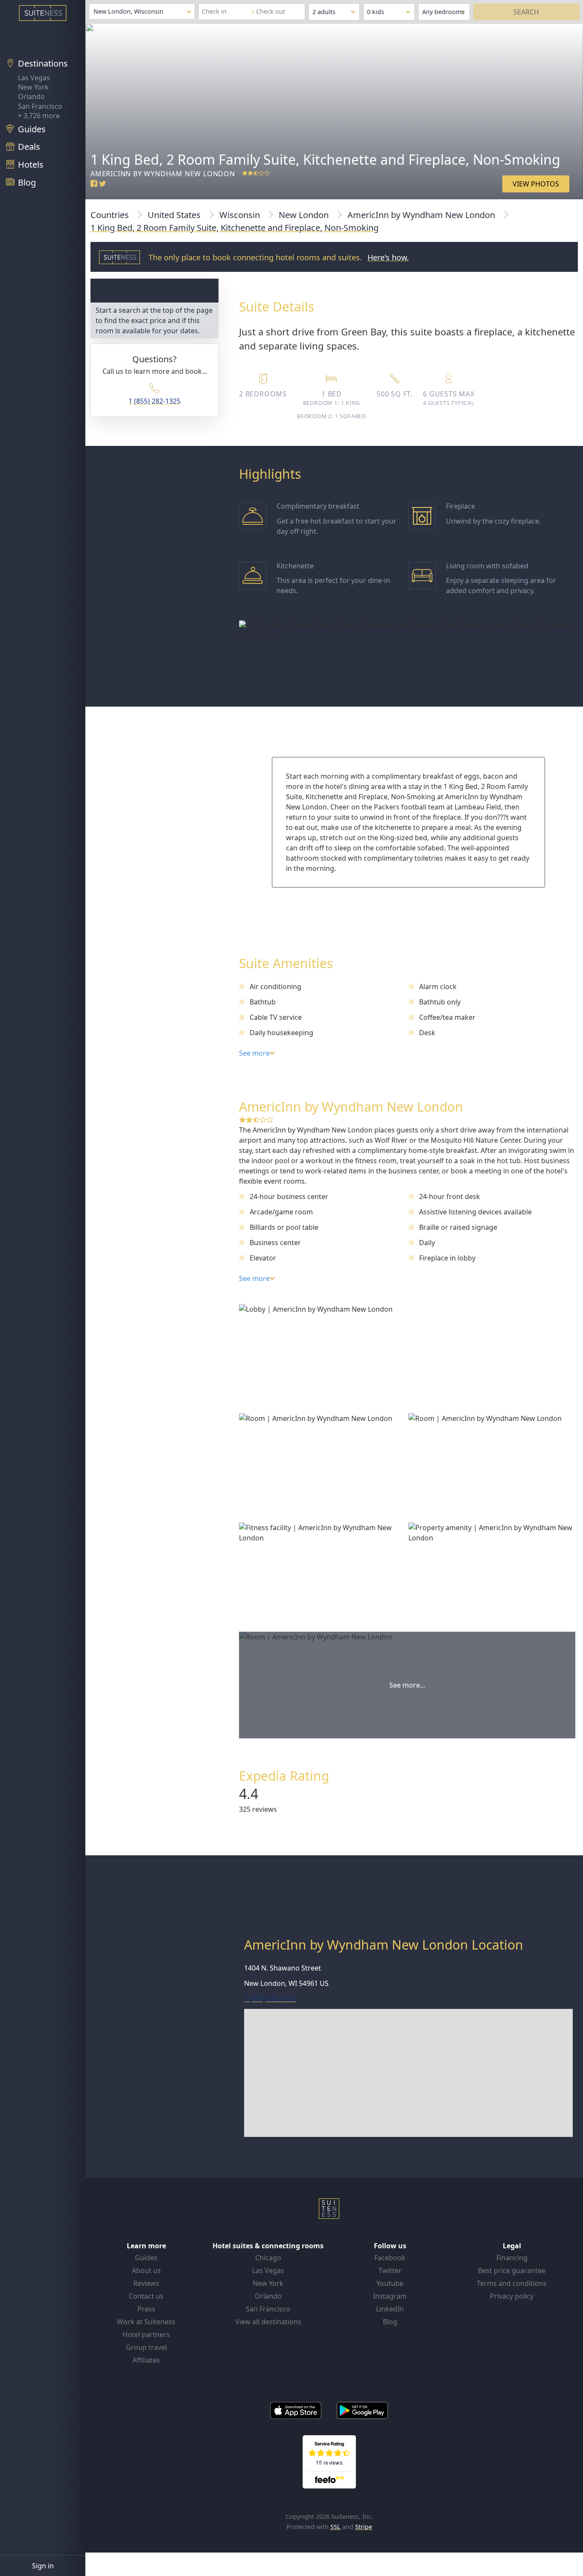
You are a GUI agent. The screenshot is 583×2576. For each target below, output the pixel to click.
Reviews (146, 2283)
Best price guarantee (512, 2270)
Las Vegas (34, 78)
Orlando (31, 96)
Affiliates (146, 2360)
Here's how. (388, 257)
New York (33, 87)
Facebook (390, 2258)
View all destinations (268, 2322)
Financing (512, 2258)
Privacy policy (512, 2296)
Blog (390, 2322)
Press (146, 2309)
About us (146, 2270)
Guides (146, 2258)
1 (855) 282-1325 (154, 401)
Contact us (146, 2296)
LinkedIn (390, 2309)
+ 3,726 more (39, 116)
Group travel (146, 2347)
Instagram (390, 2296)
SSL (335, 2527)
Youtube (390, 2283)
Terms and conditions (512, 2283)
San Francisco (40, 106)
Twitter (390, 2270)
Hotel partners (146, 2334)
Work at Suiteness (146, 2322)
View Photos (536, 184)
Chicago (268, 2258)
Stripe (364, 2527)
